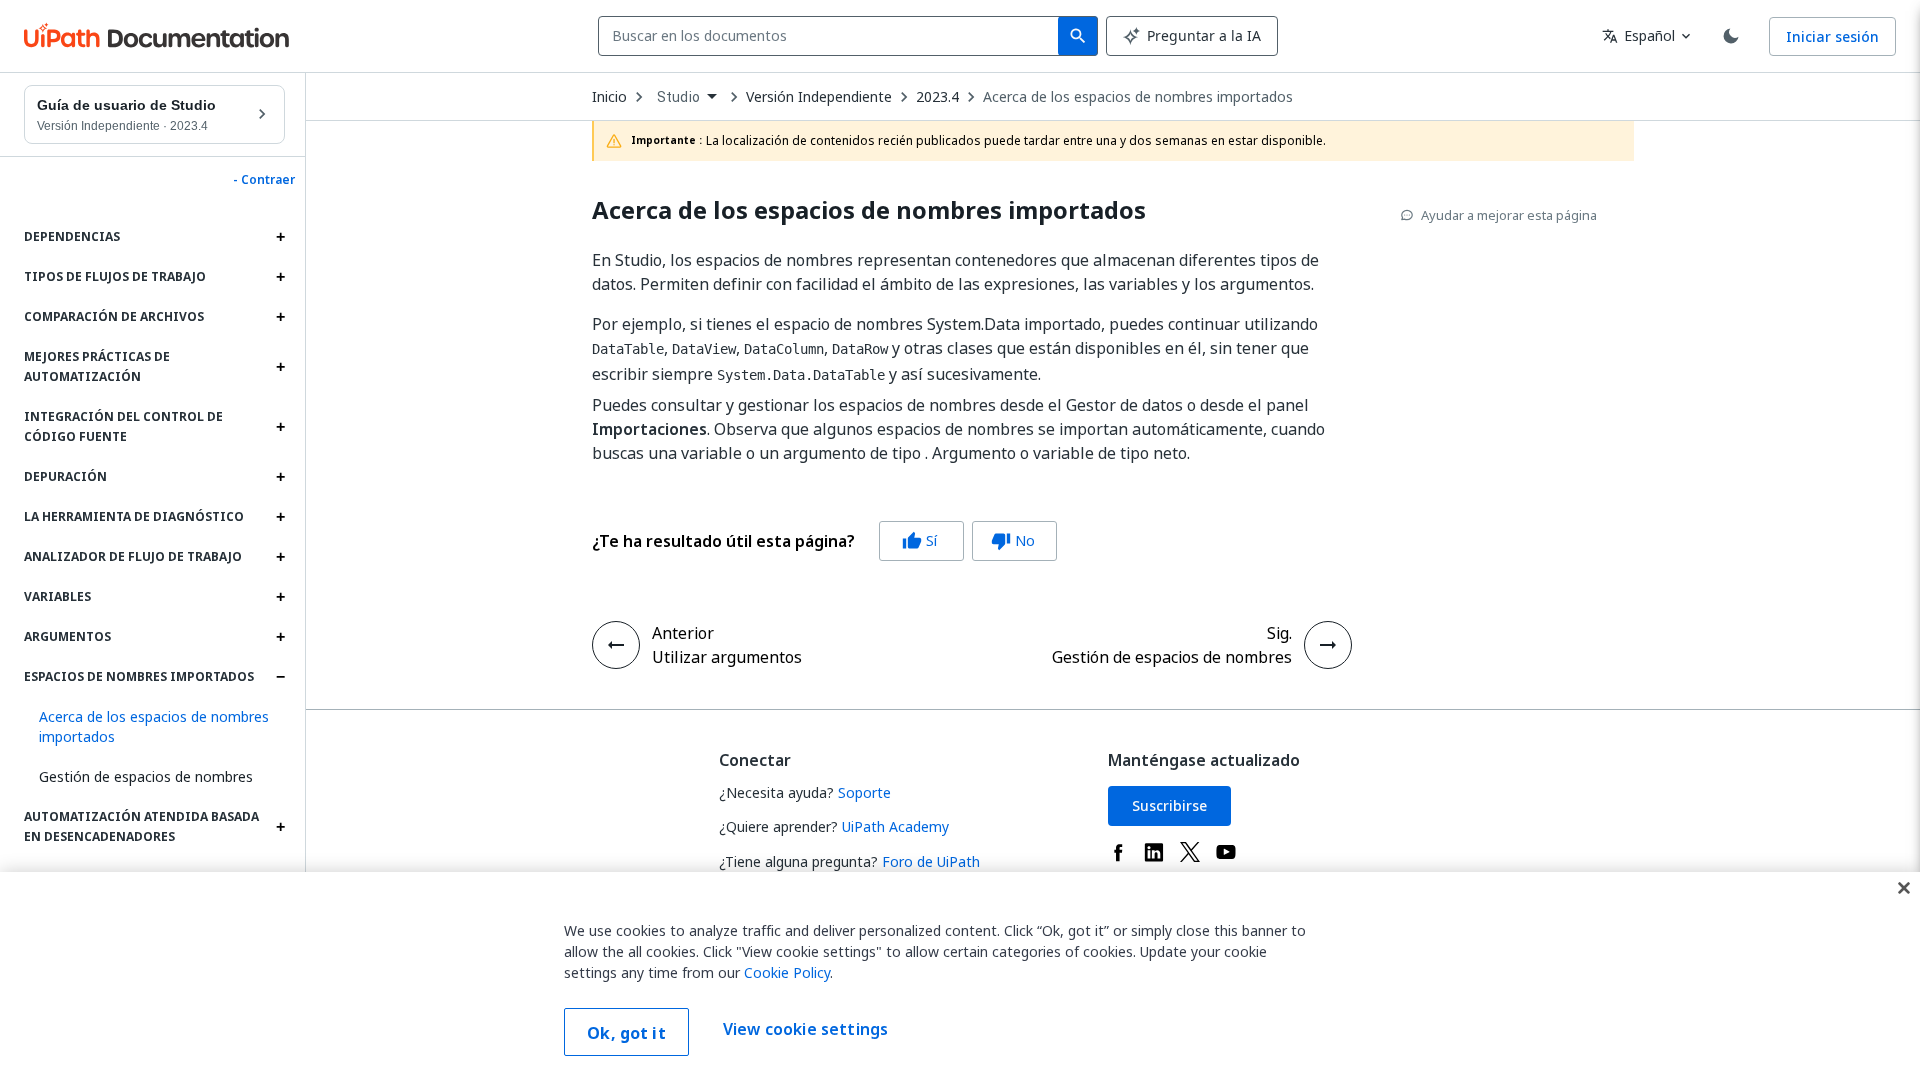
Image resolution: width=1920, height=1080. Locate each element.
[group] (824, 541)
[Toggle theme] (1731, 36)
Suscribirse (1169, 805)
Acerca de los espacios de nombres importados (1138, 97)
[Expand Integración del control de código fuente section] (280, 427)
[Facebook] (1118, 852)
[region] (960, 976)
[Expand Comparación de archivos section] (280, 317)
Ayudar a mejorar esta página (1509, 215)
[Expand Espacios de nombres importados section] (280, 677)
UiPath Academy (895, 826)
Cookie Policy (787, 972)
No (1013, 540)
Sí (919, 540)
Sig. (1279, 633)
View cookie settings (805, 1030)
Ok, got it (626, 1033)
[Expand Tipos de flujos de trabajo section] (280, 277)
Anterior (683, 633)
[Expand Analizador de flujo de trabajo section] (280, 557)
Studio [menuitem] (678, 97)
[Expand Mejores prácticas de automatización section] (280, 367)
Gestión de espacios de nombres (146, 776)
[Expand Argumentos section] (280, 637)
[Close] (1904, 888)
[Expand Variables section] (280, 597)
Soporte (864, 792)
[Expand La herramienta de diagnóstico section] (280, 517)
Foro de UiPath (931, 861)
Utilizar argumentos (727, 657)
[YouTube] (1226, 852)
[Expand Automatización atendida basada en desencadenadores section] (280, 827)
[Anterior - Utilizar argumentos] (616, 645)
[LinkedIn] (1154, 852)
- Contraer (264, 180)
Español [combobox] (1638, 35)
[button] (154, 727)
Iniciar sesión (1832, 36)
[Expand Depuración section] (280, 477)
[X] (1190, 852)
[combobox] (832, 36)
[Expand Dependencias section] (280, 237)
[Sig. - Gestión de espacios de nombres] (1328, 645)
